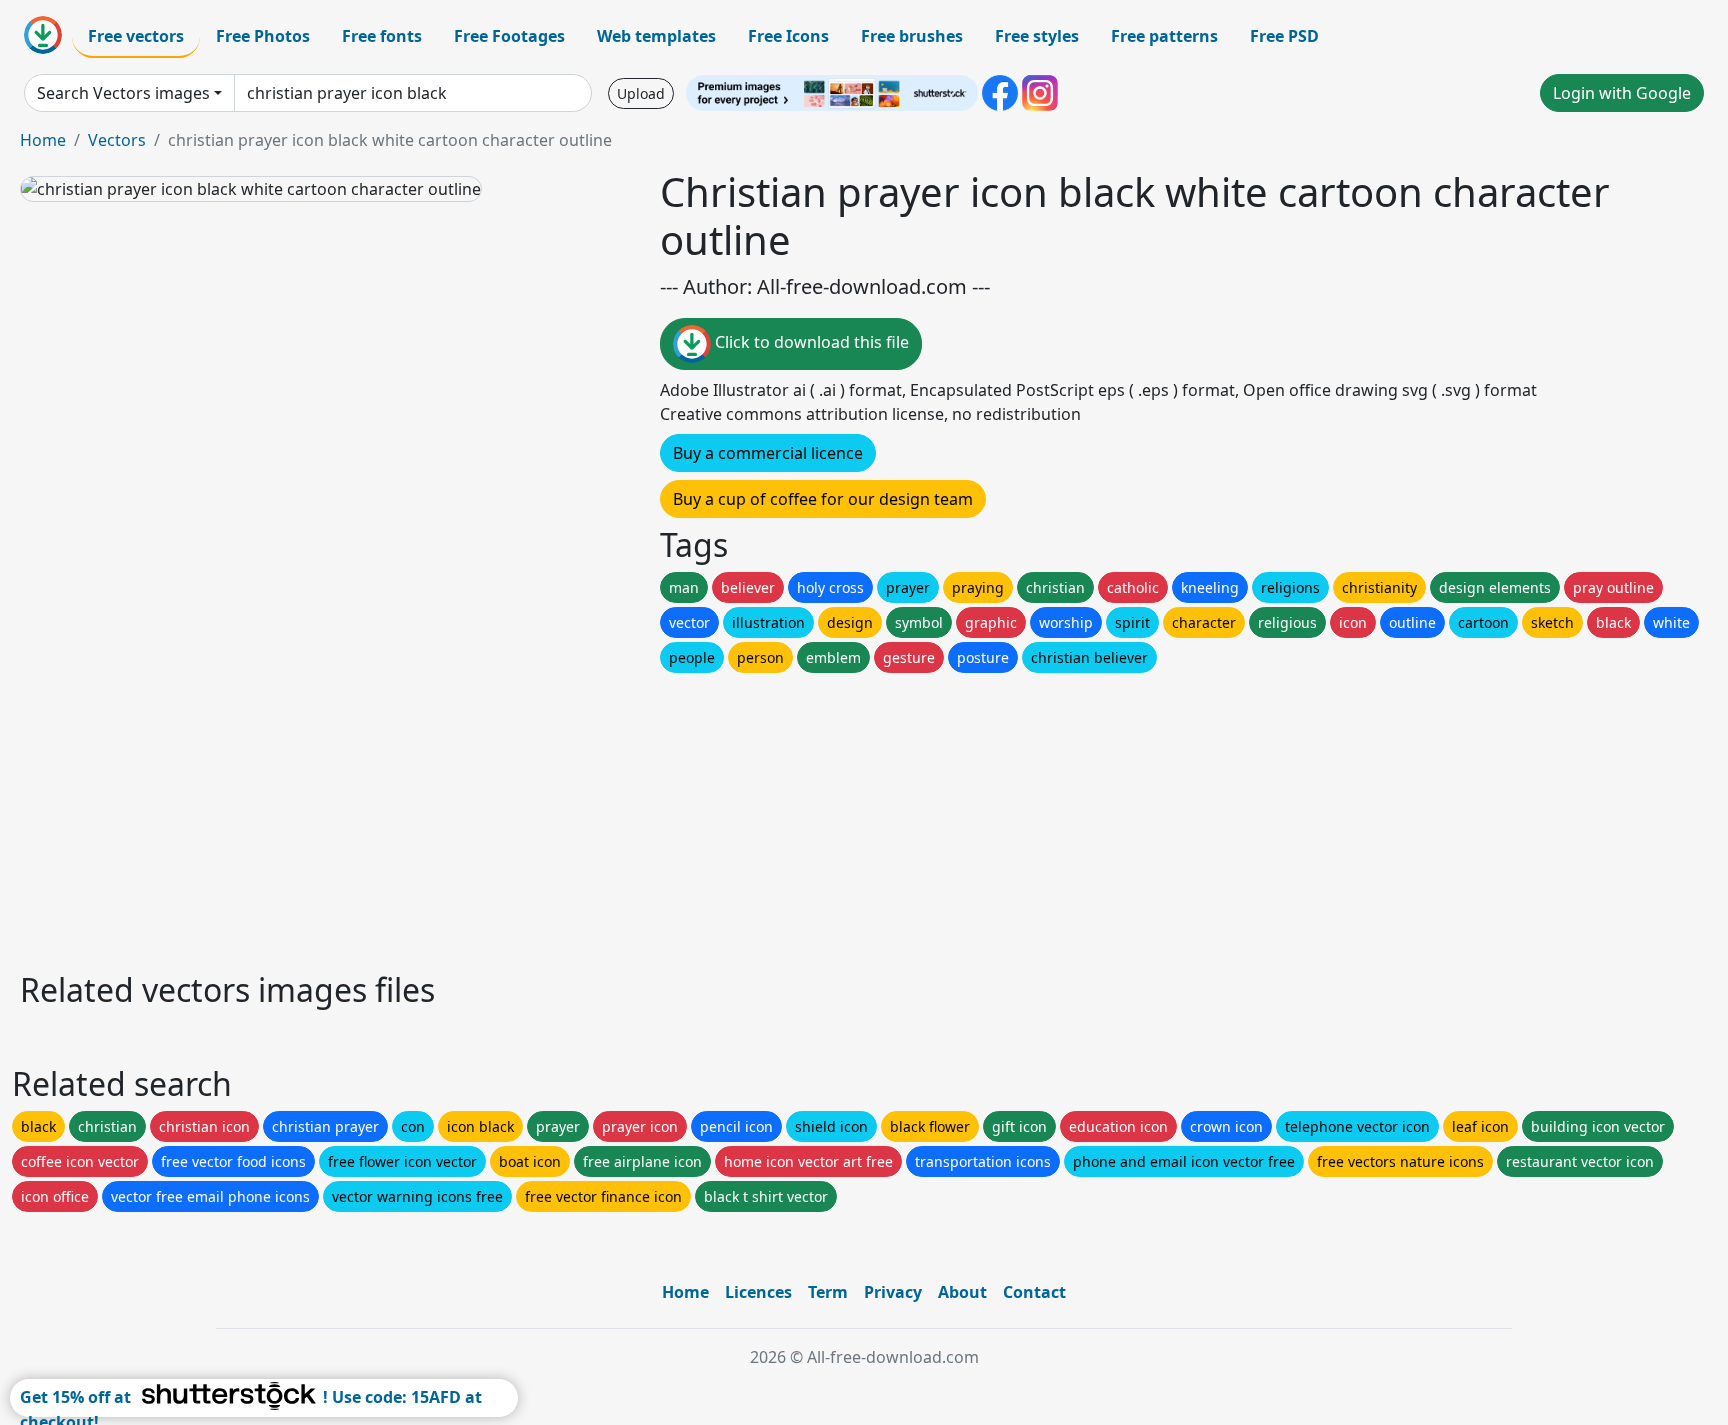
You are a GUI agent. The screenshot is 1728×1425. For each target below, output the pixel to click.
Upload (641, 93)
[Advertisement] (618, 817)
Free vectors (136, 36)
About (962, 1292)
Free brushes (912, 36)
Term (828, 1292)
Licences (758, 1292)
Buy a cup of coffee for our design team (823, 499)
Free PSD (1284, 36)
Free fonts (382, 36)
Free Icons (788, 36)
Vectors (117, 140)
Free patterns (1164, 36)
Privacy (893, 1292)
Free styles (1037, 36)
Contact (1034, 1292)
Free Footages (509, 36)
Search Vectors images (123, 93)
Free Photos (263, 36)
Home (43, 140)
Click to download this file (810, 342)
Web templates (656, 36)
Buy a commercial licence (768, 453)
